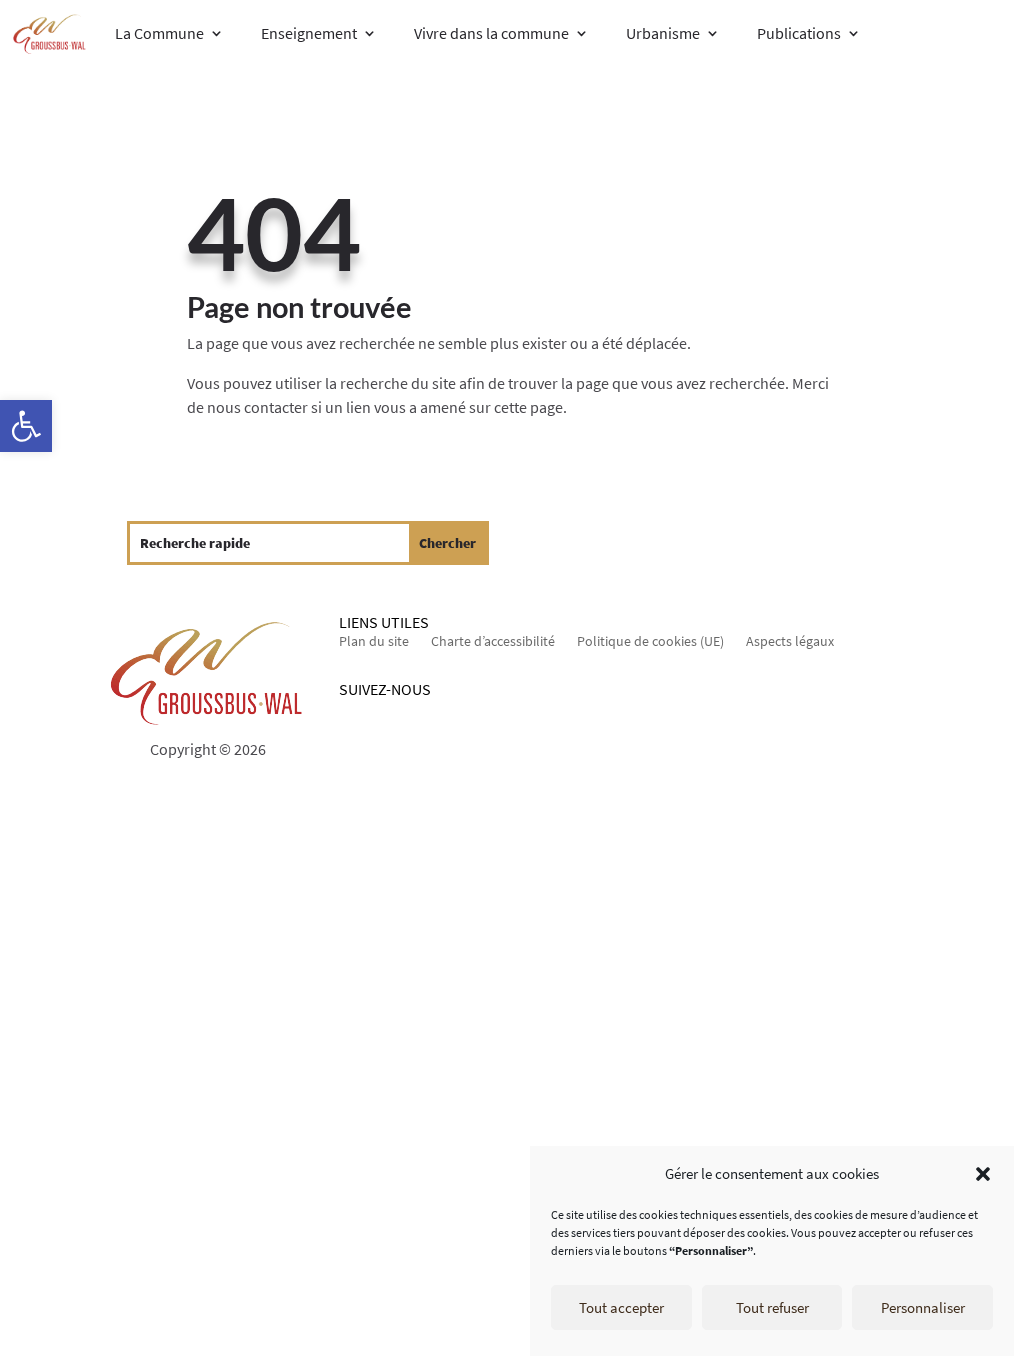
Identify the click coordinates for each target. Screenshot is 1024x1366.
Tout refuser (772, 1307)
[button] (983, 1174)
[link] (26, 426)
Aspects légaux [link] (790, 642)
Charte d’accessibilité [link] (493, 642)
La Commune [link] (159, 33)
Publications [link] (799, 33)
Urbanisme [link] (663, 33)
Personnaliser (923, 1307)
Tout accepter (621, 1307)
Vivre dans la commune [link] (491, 33)
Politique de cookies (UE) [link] (650, 642)
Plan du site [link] (374, 642)
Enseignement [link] (309, 33)
